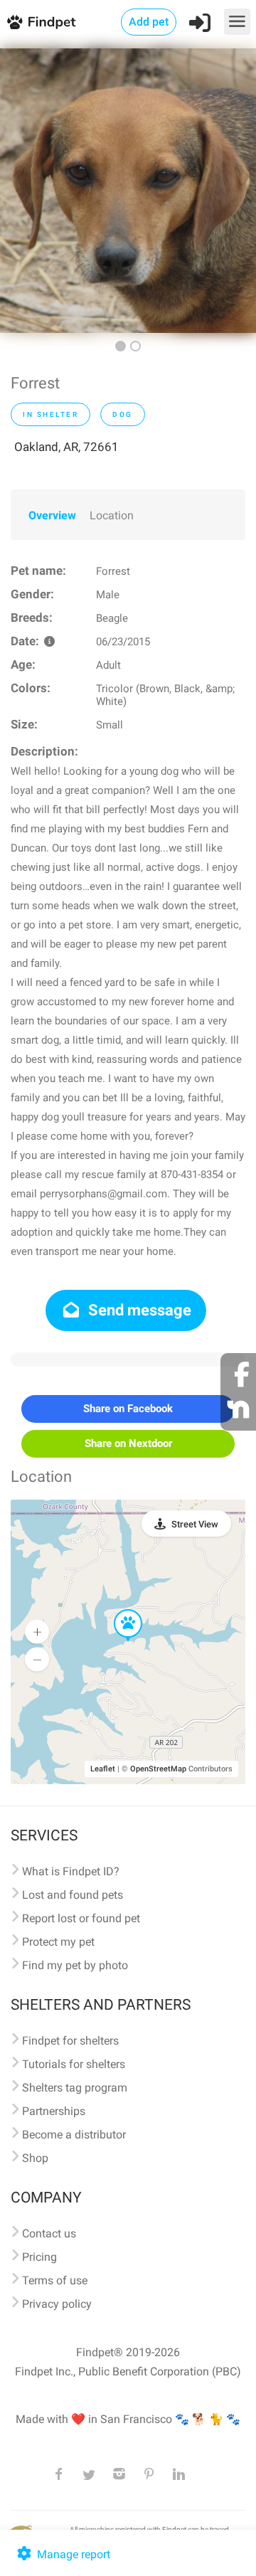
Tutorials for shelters (74, 2064)
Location (112, 515)
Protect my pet (58, 1942)
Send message (138, 1310)
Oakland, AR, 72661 (66, 447)
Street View (195, 1524)
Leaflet (103, 1769)
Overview (52, 515)
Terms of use (55, 2280)
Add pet (149, 22)
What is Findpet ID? (71, 1871)
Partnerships (54, 2111)
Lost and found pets (73, 1895)
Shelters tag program (75, 2088)
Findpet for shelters (70, 2041)
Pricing (39, 2257)
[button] (118, 1610)
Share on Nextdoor (128, 1443)
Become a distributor (74, 2135)
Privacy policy (57, 2304)
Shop (35, 2158)
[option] (128, 191)
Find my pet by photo (75, 1965)
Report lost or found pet (81, 1918)
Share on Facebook (128, 1409)
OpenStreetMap (158, 1769)
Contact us (49, 2233)
